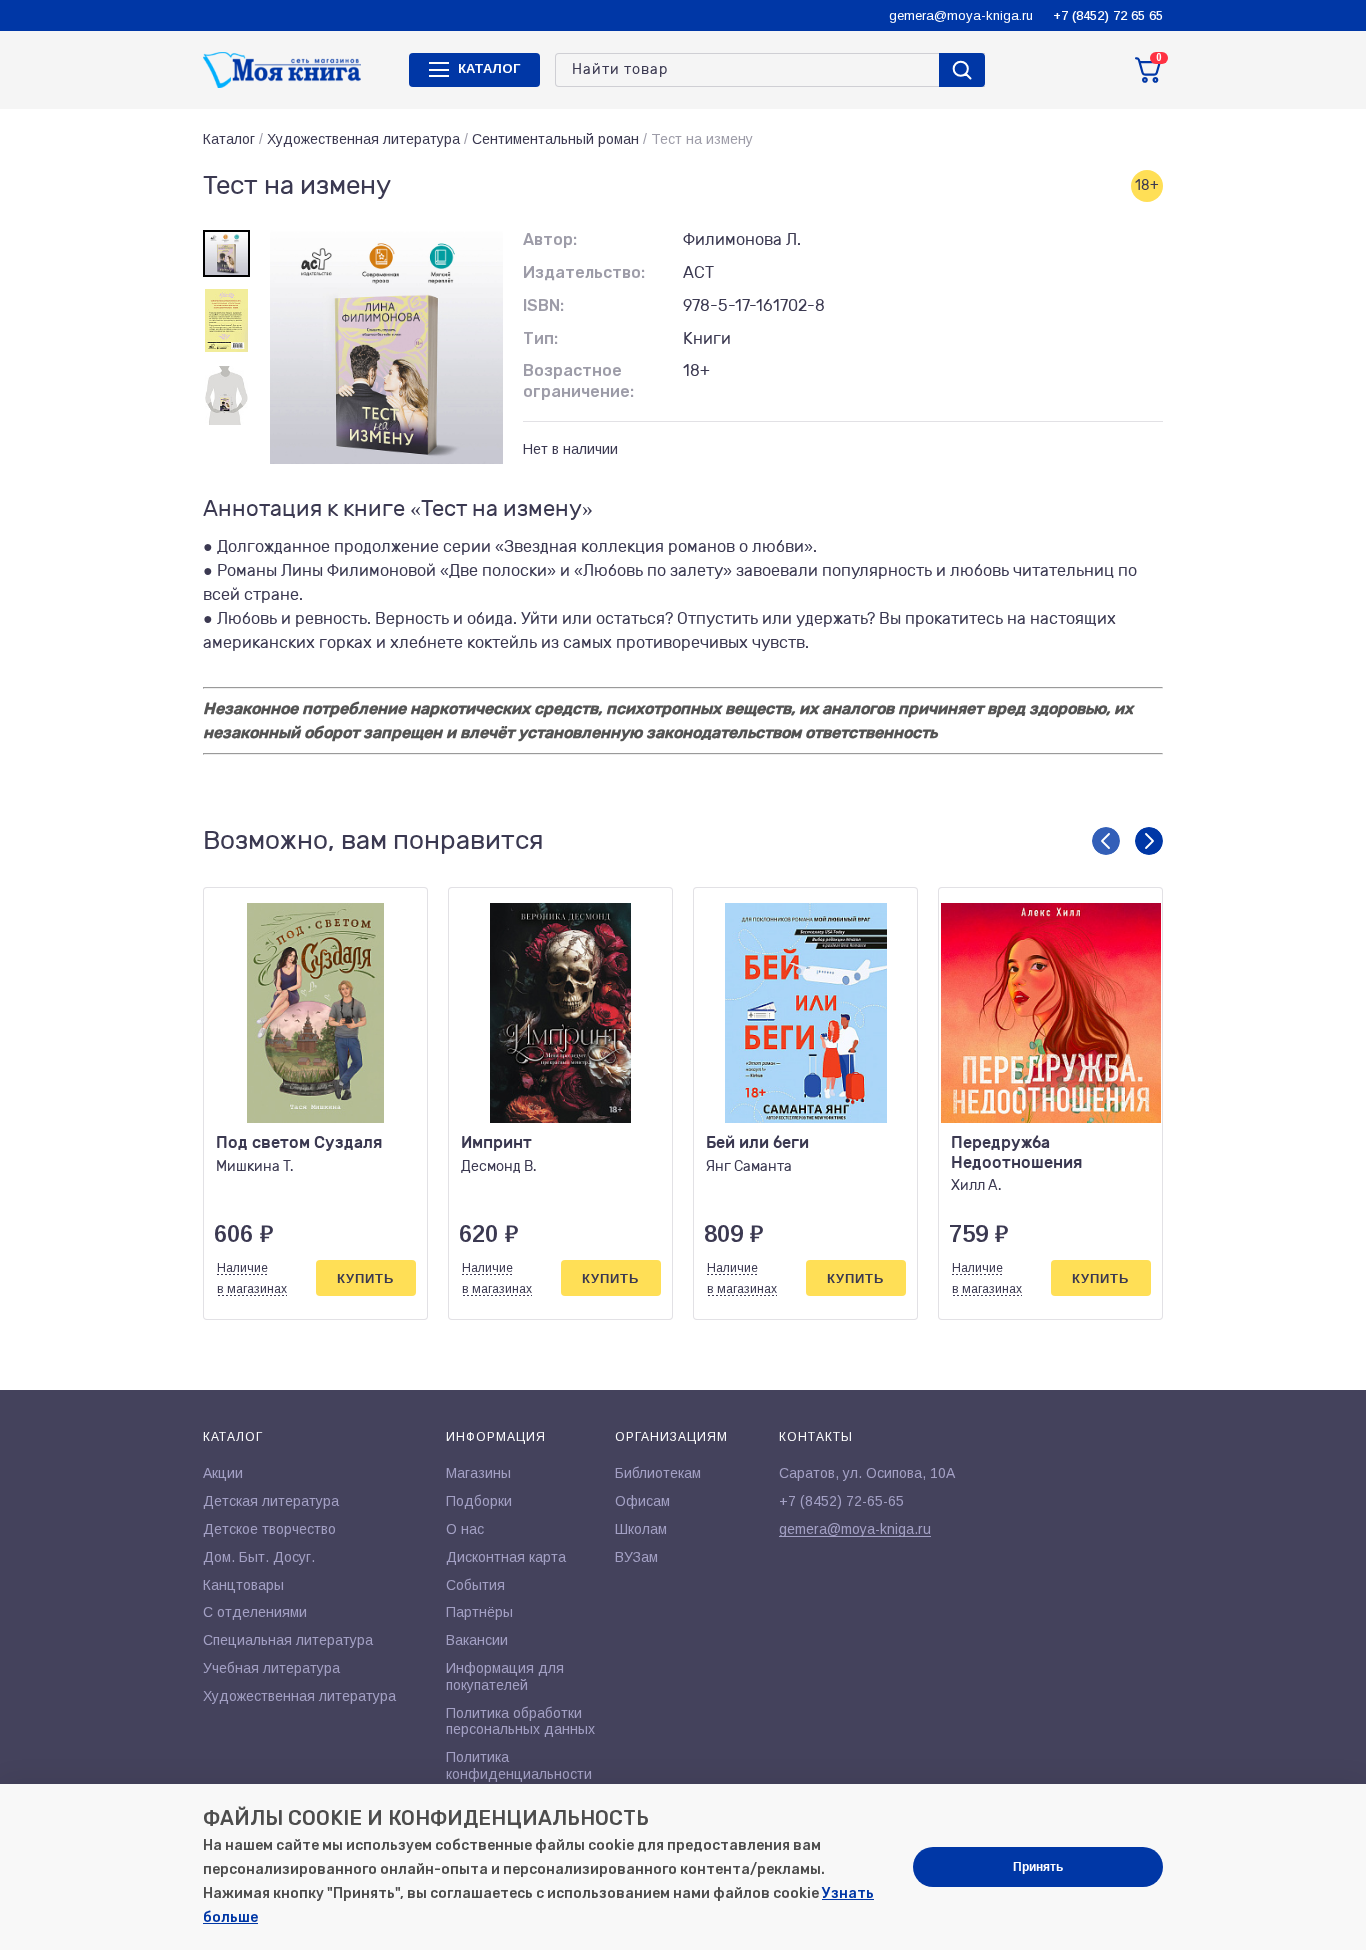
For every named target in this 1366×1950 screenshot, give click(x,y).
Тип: (540, 338)
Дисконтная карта (506, 1557)
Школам (641, 1529)
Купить (365, 1278)
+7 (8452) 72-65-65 (841, 1501)
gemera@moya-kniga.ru (961, 15)
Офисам (642, 1501)
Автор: (550, 239)
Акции (223, 1473)
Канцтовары (243, 1585)
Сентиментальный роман (555, 139)
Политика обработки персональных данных (520, 1721)
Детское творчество (269, 1529)
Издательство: (584, 272)
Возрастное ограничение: (578, 381)
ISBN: (543, 305)
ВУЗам (636, 1557)
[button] (1106, 841)
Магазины (478, 1473)
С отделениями (255, 1612)
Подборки (479, 1501)
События (475, 1585)
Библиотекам (658, 1473)
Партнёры (479, 1612)
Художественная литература (363, 139)
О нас (465, 1529)
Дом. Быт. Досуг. (259, 1557)
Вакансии (477, 1640)
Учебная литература (271, 1668)
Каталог (229, 139)
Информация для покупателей (505, 1676)
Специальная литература (288, 1640)
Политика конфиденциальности (519, 1765)
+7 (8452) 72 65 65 (1108, 15)
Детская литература (271, 1501)
